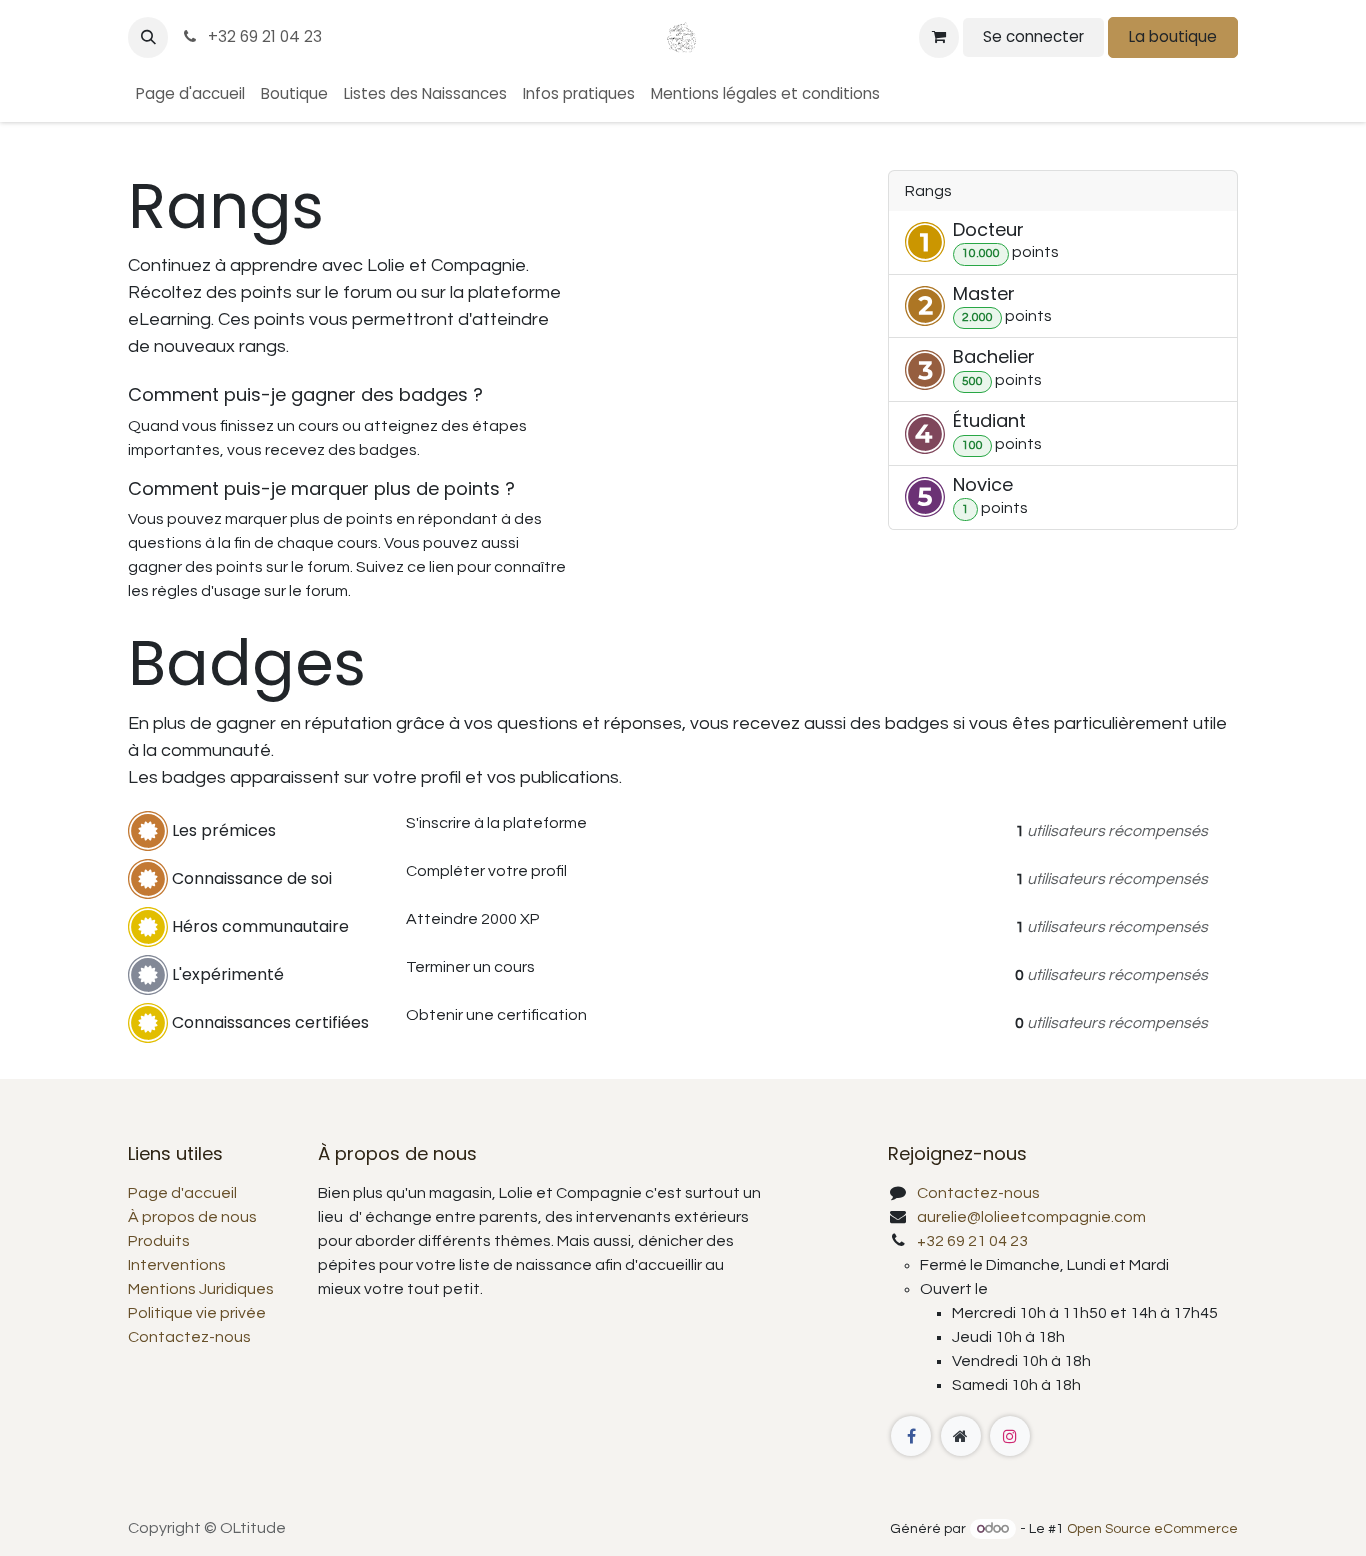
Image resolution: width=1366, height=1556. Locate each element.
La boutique (1173, 36)
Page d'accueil (182, 1193)
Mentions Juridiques (201, 1289)
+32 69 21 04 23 (263, 36)
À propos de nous (192, 1217)
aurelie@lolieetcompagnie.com (1031, 1217)
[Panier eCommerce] (939, 37)
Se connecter (1033, 36)
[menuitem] (190, 94)
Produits (159, 1241)
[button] (148, 37)
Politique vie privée (197, 1313)
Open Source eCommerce (1152, 1529)
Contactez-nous (189, 1337)
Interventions (177, 1265)
